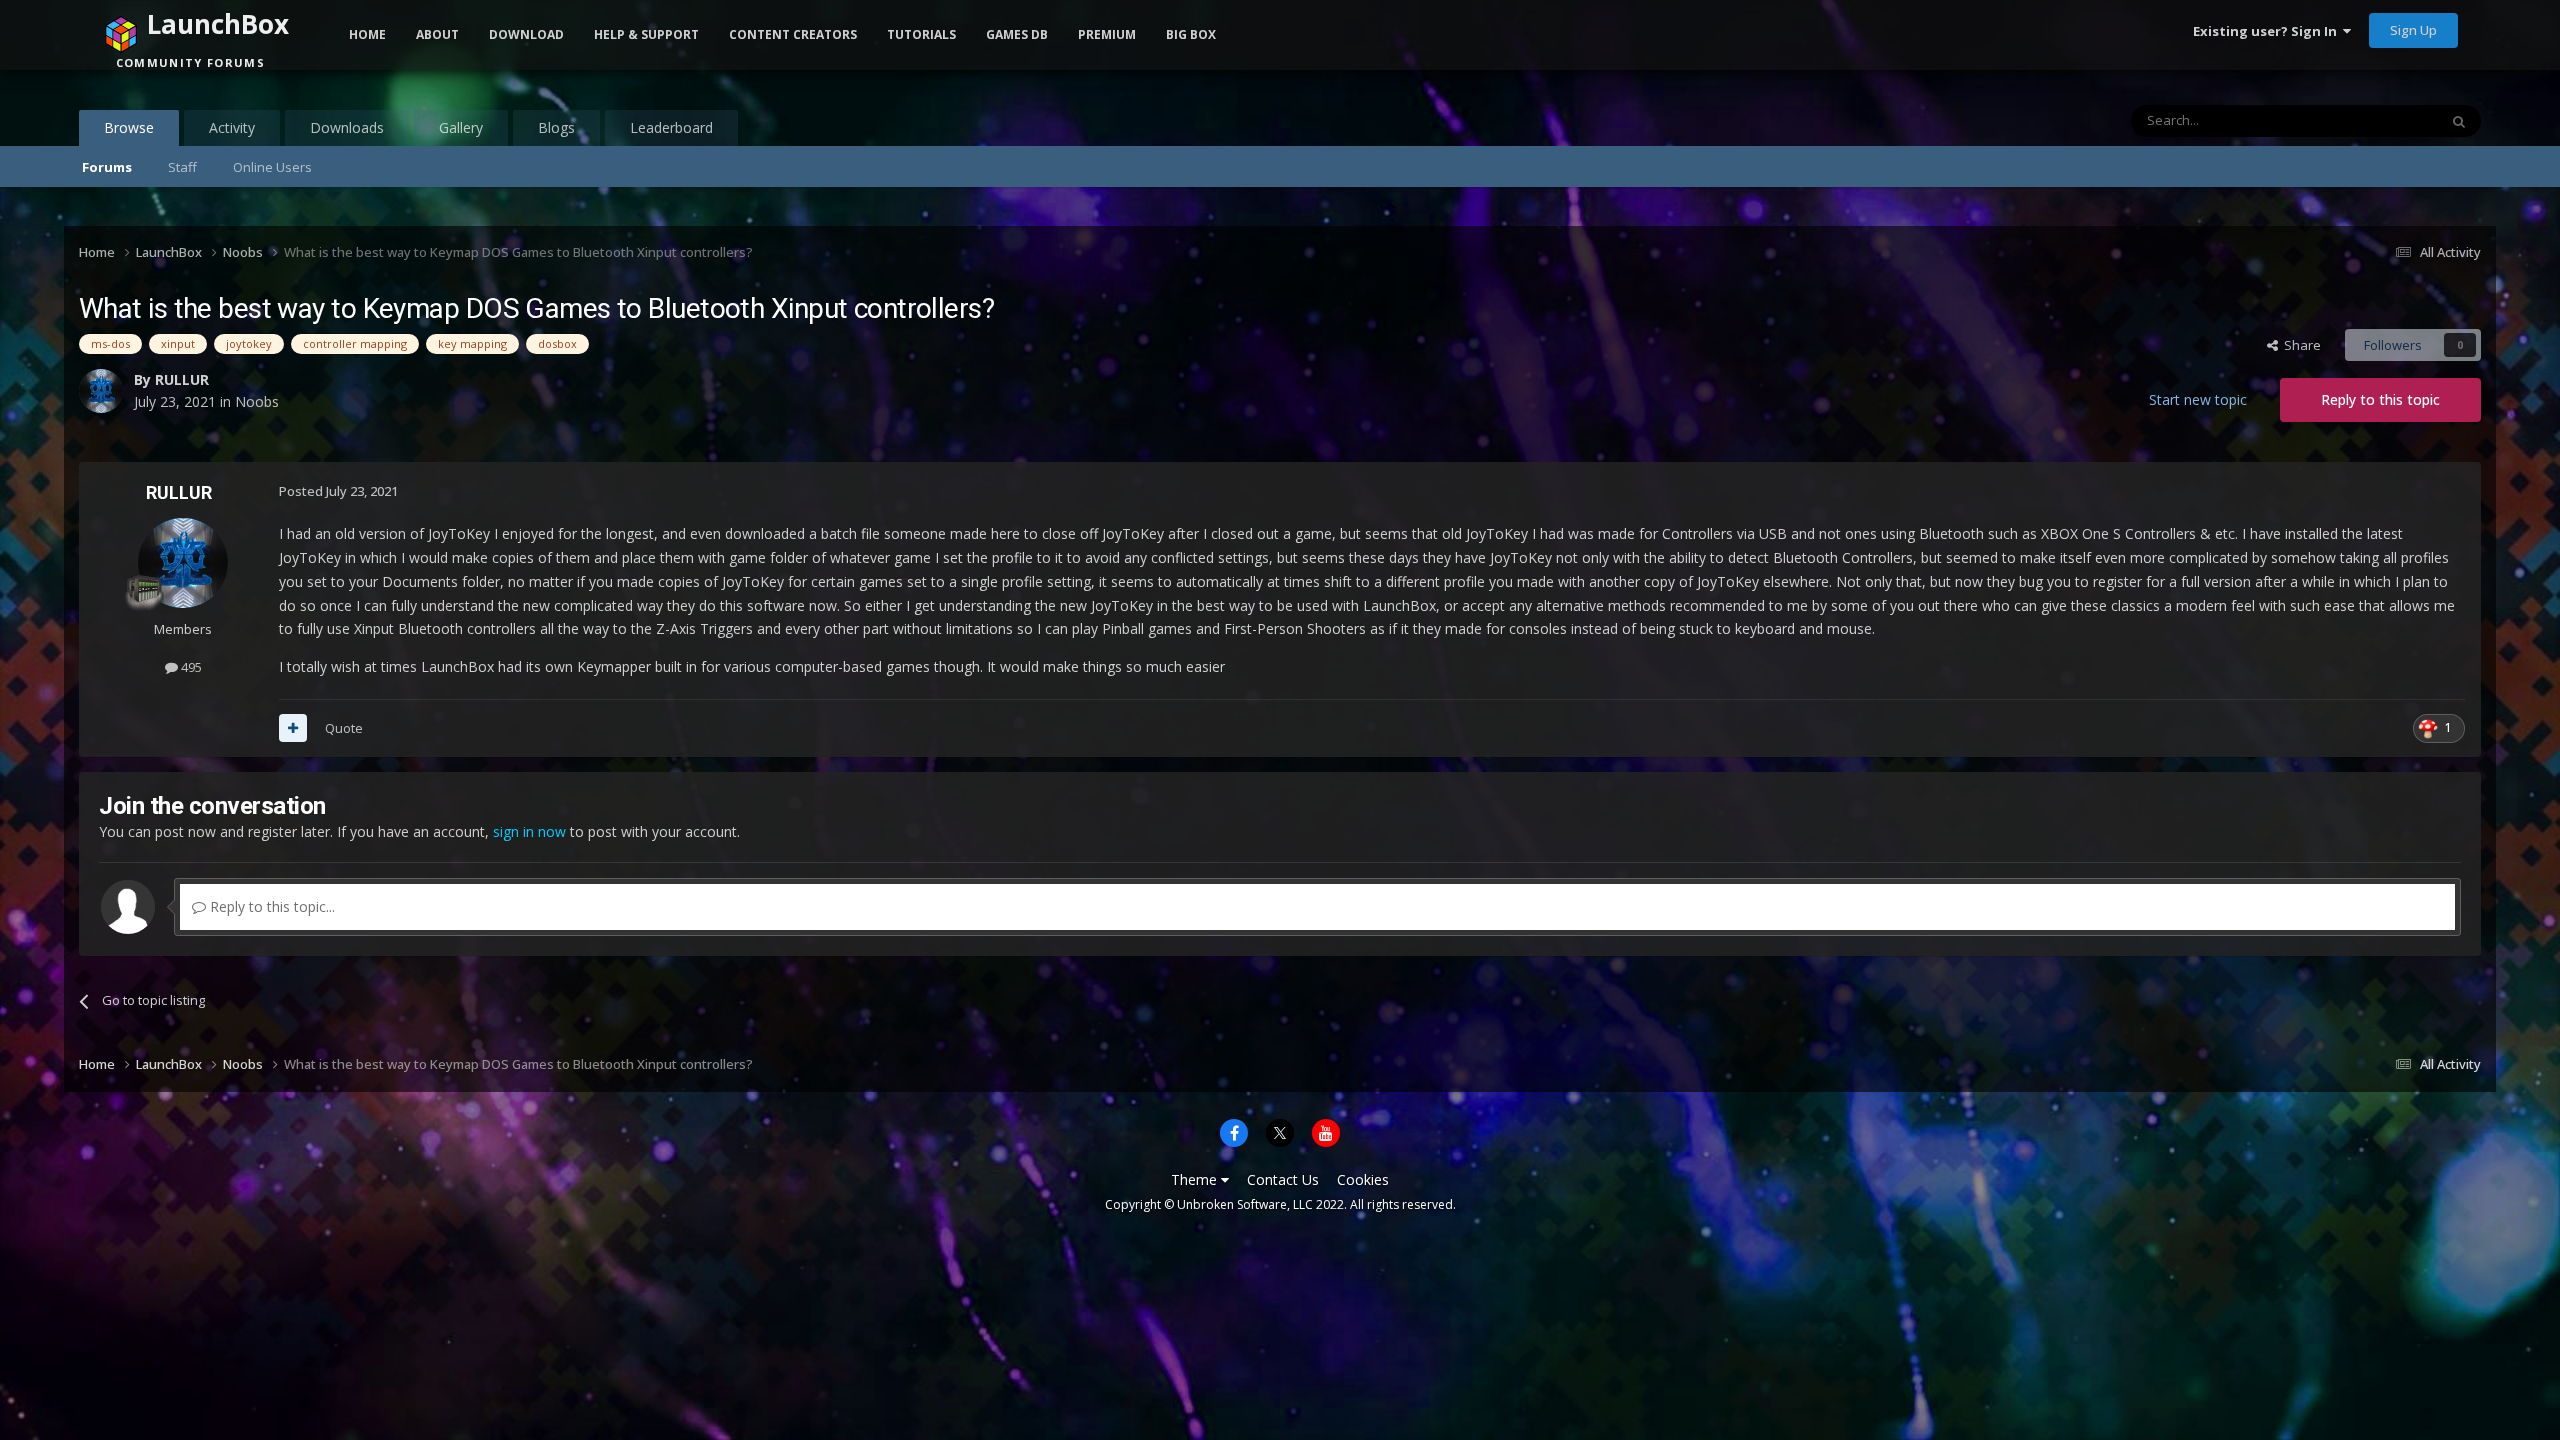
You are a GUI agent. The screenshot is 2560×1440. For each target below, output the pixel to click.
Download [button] (526, 34)
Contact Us (1283, 1179)
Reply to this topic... (270, 906)
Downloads (347, 127)
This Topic (2381, 120)
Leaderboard (671, 127)
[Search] (2459, 121)
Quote (344, 728)
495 (190, 667)
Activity (232, 127)
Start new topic (2198, 399)
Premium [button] (1107, 34)
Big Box (1191, 34)
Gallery (461, 127)
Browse (129, 127)
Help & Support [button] (646, 34)
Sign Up (2413, 30)
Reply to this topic (2380, 399)
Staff (182, 167)
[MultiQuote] (293, 728)
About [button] (437, 34)
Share (2299, 345)
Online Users (272, 167)
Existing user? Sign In (2268, 31)
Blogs (556, 127)
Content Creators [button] (793, 34)
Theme (1196, 1179)
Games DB (1017, 34)
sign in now (529, 831)
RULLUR (179, 492)
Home (367, 34)
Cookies (1363, 1179)
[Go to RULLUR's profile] (183, 563)
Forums (107, 167)
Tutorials (921, 34)
